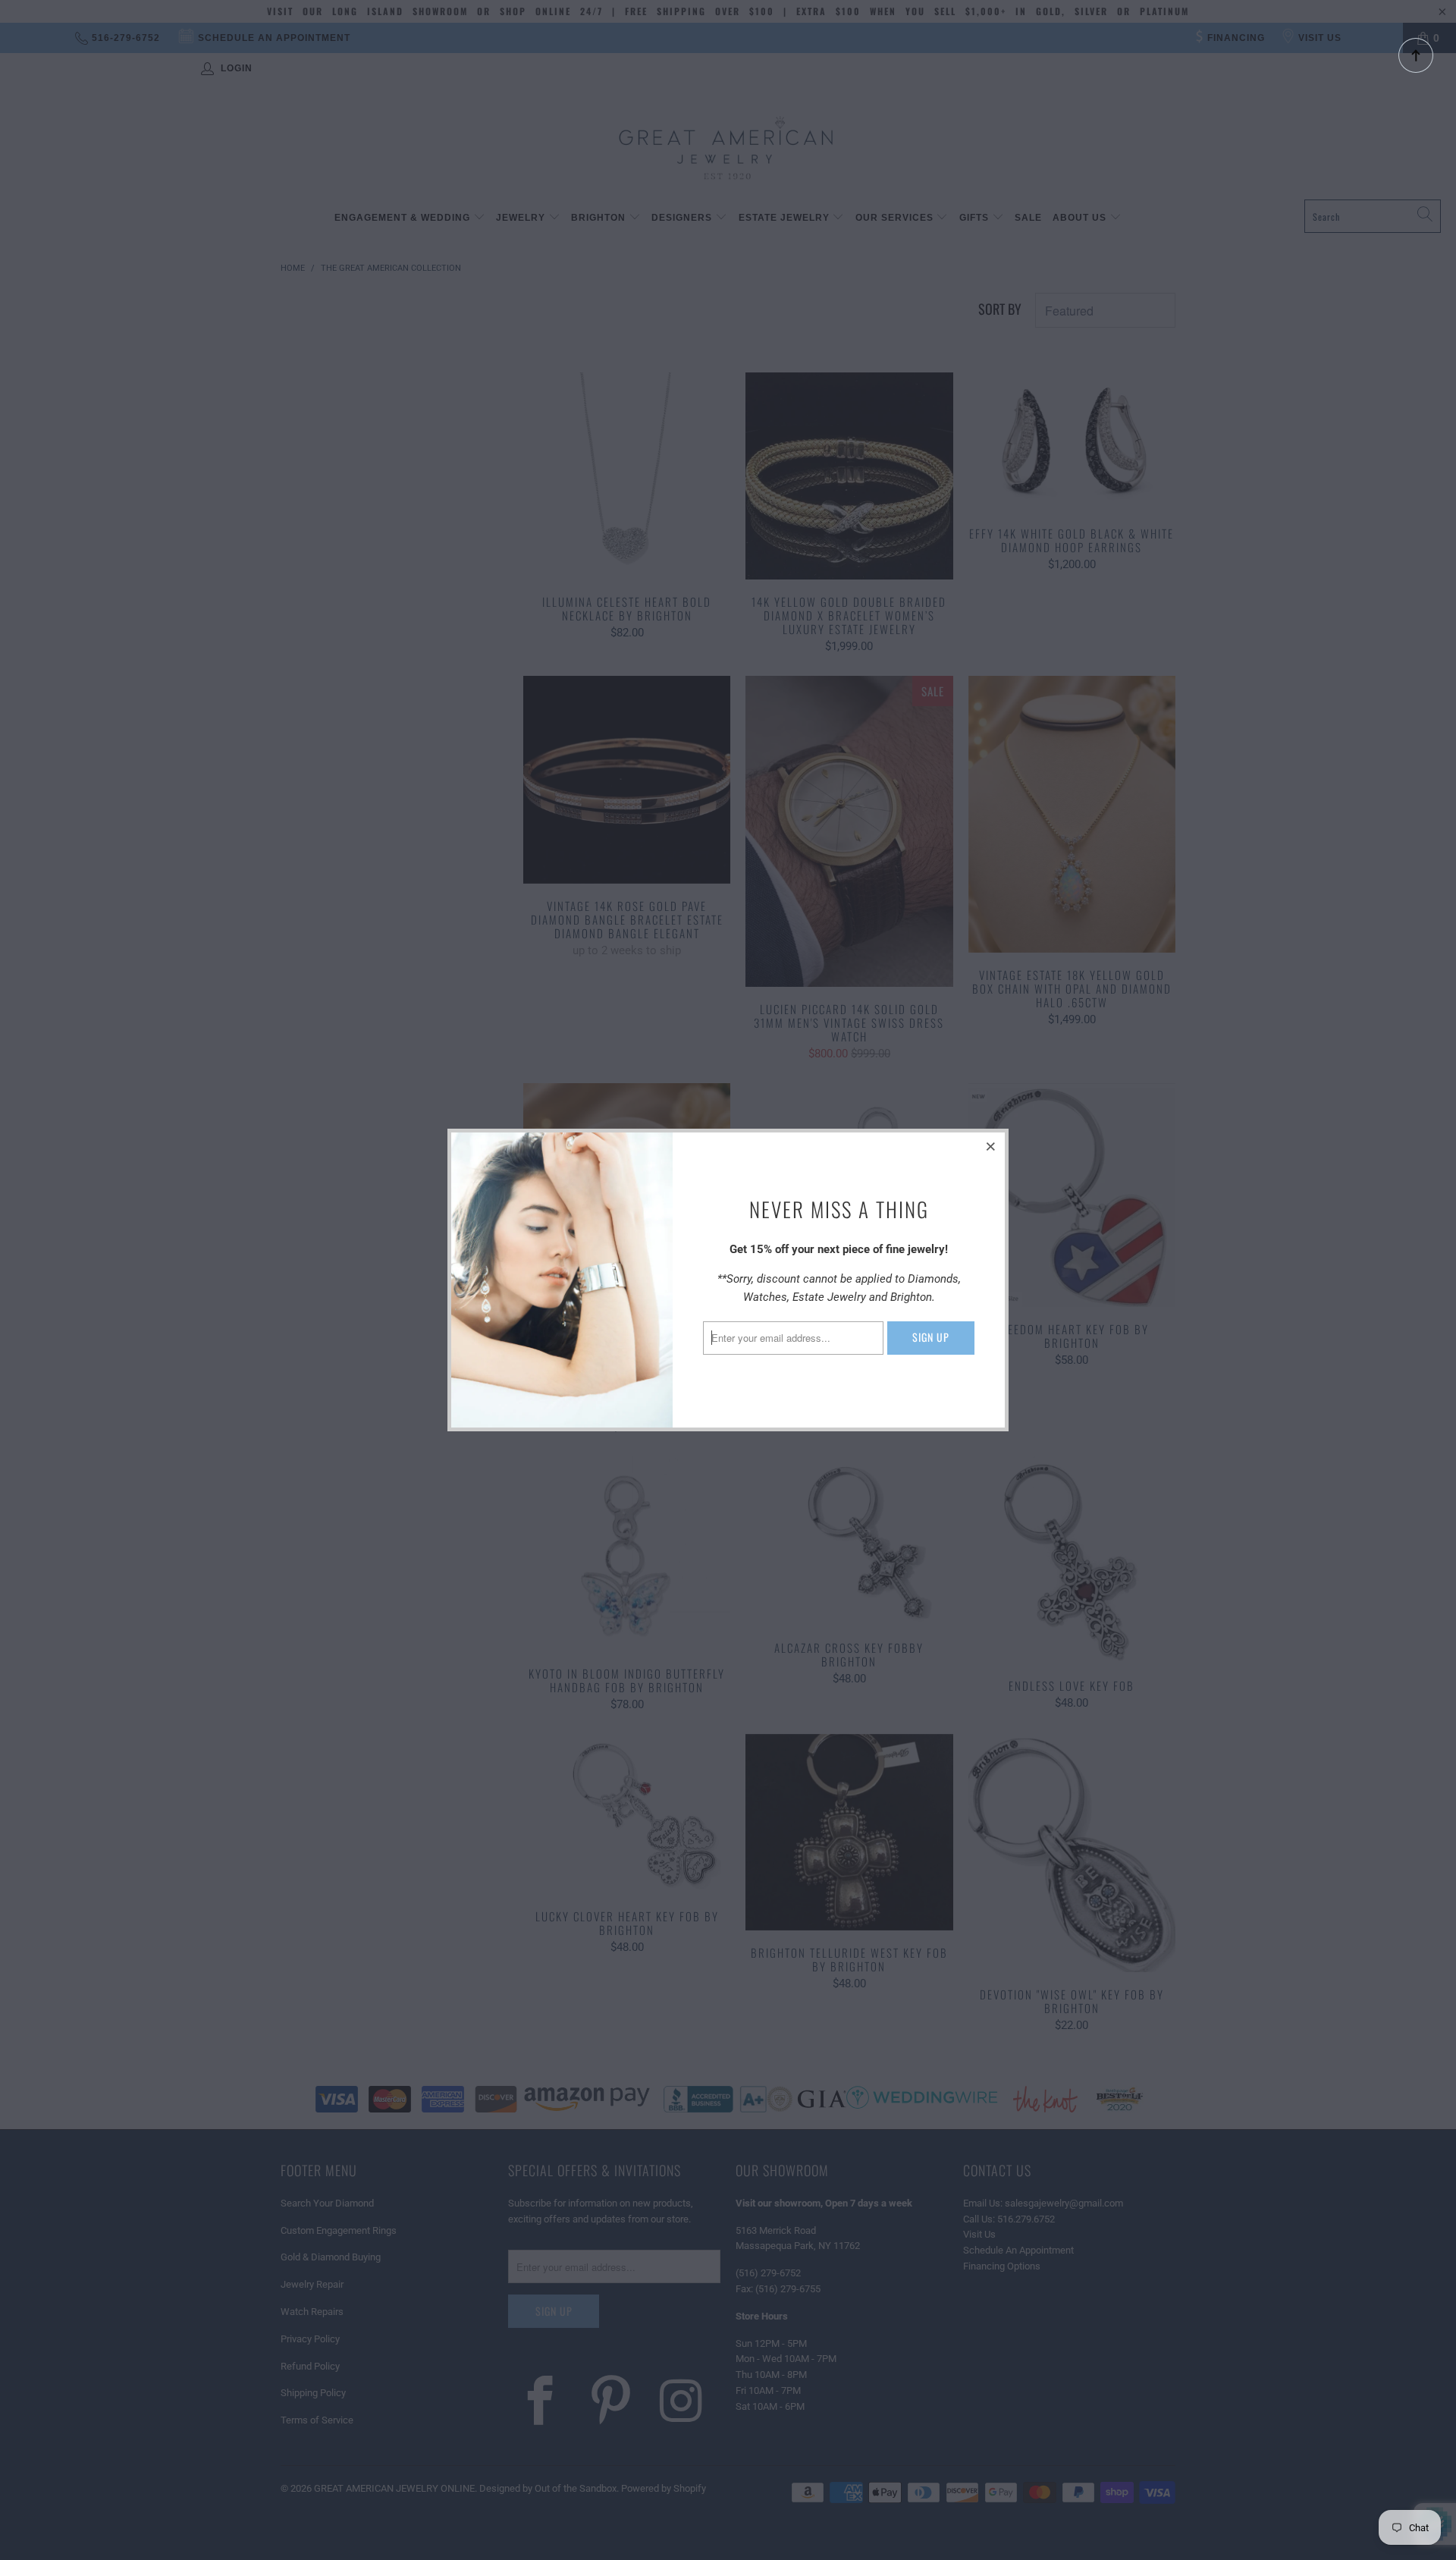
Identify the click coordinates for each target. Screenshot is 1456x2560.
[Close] (991, 1146)
